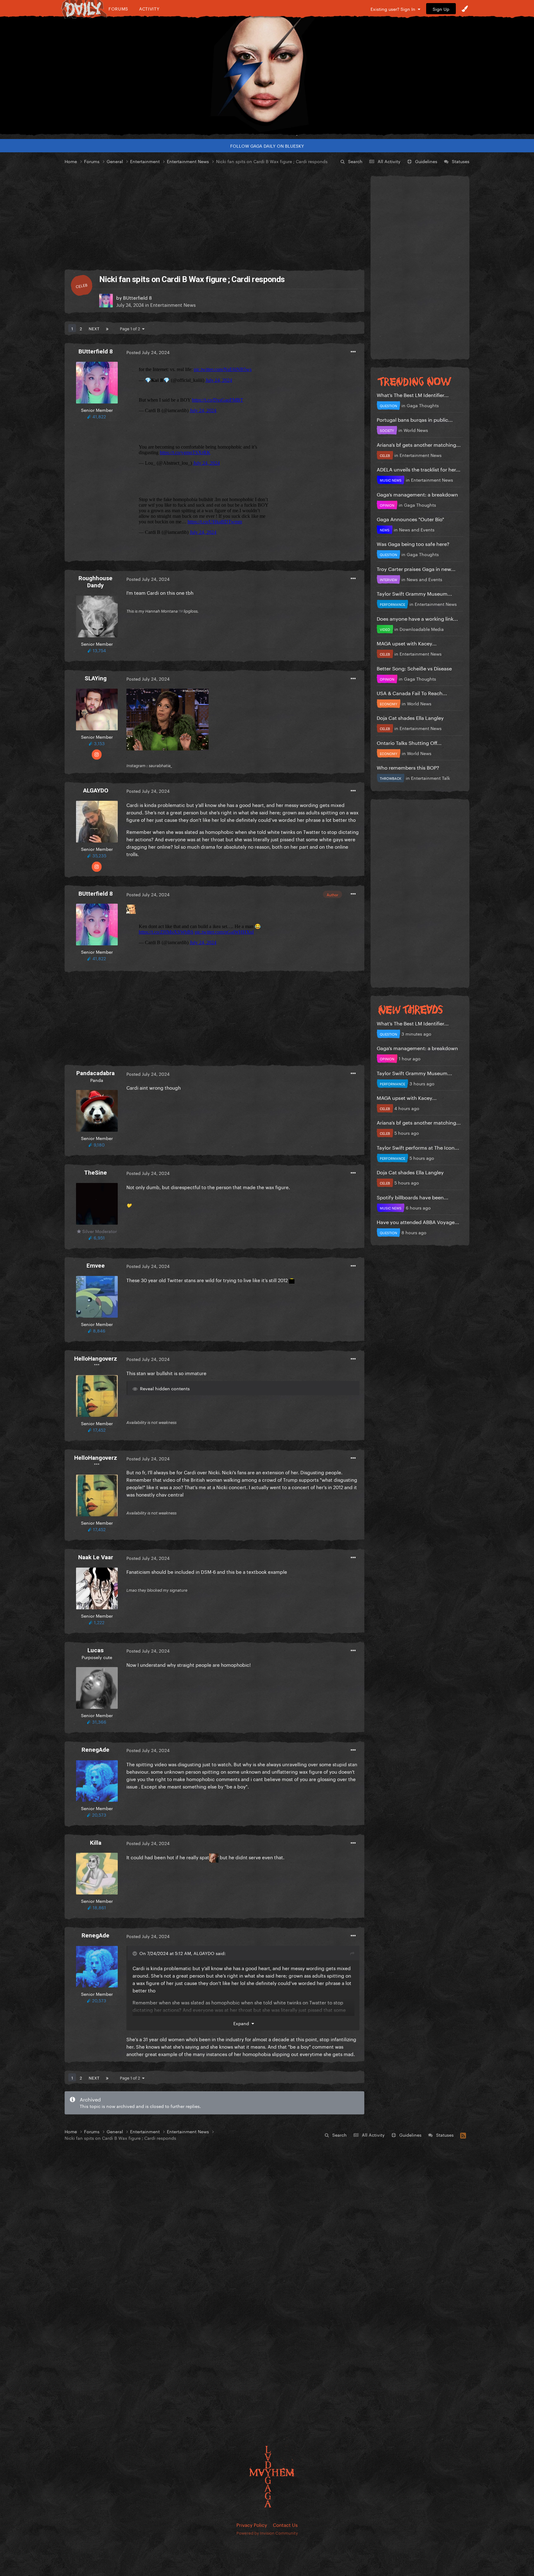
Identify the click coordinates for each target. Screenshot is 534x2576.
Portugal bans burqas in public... (415, 419)
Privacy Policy (252, 2524)
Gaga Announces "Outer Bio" (410, 519)
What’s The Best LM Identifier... (413, 394)
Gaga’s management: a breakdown (417, 494)
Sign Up (441, 9)
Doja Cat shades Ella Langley (410, 717)
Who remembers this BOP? (408, 767)
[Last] (107, 328)
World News (416, 430)
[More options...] (353, 352)
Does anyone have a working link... (417, 618)
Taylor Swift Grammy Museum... (414, 593)
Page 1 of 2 (131, 328)
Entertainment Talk (430, 778)
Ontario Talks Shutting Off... (409, 742)
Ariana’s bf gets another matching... (419, 444)
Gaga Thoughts (423, 405)
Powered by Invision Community (267, 2532)
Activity (149, 8)
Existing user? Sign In (394, 9)
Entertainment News (173, 304)
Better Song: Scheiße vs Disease (414, 668)
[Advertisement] (214, 217)
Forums (118, 8)
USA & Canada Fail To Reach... (412, 693)
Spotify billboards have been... (413, 1197)
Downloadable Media (422, 629)
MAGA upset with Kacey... (407, 643)
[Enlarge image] (167, 718)
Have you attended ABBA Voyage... (418, 1221)
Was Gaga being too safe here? (413, 543)
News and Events (417, 529)
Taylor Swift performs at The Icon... (418, 1147)
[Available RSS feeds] (463, 2135)
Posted (148, 352)
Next (94, 328)
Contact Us (285, 2524)
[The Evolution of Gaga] (267, 76)
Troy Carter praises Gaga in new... (416, 568)
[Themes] (465, 9)
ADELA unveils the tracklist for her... (419, 469)
